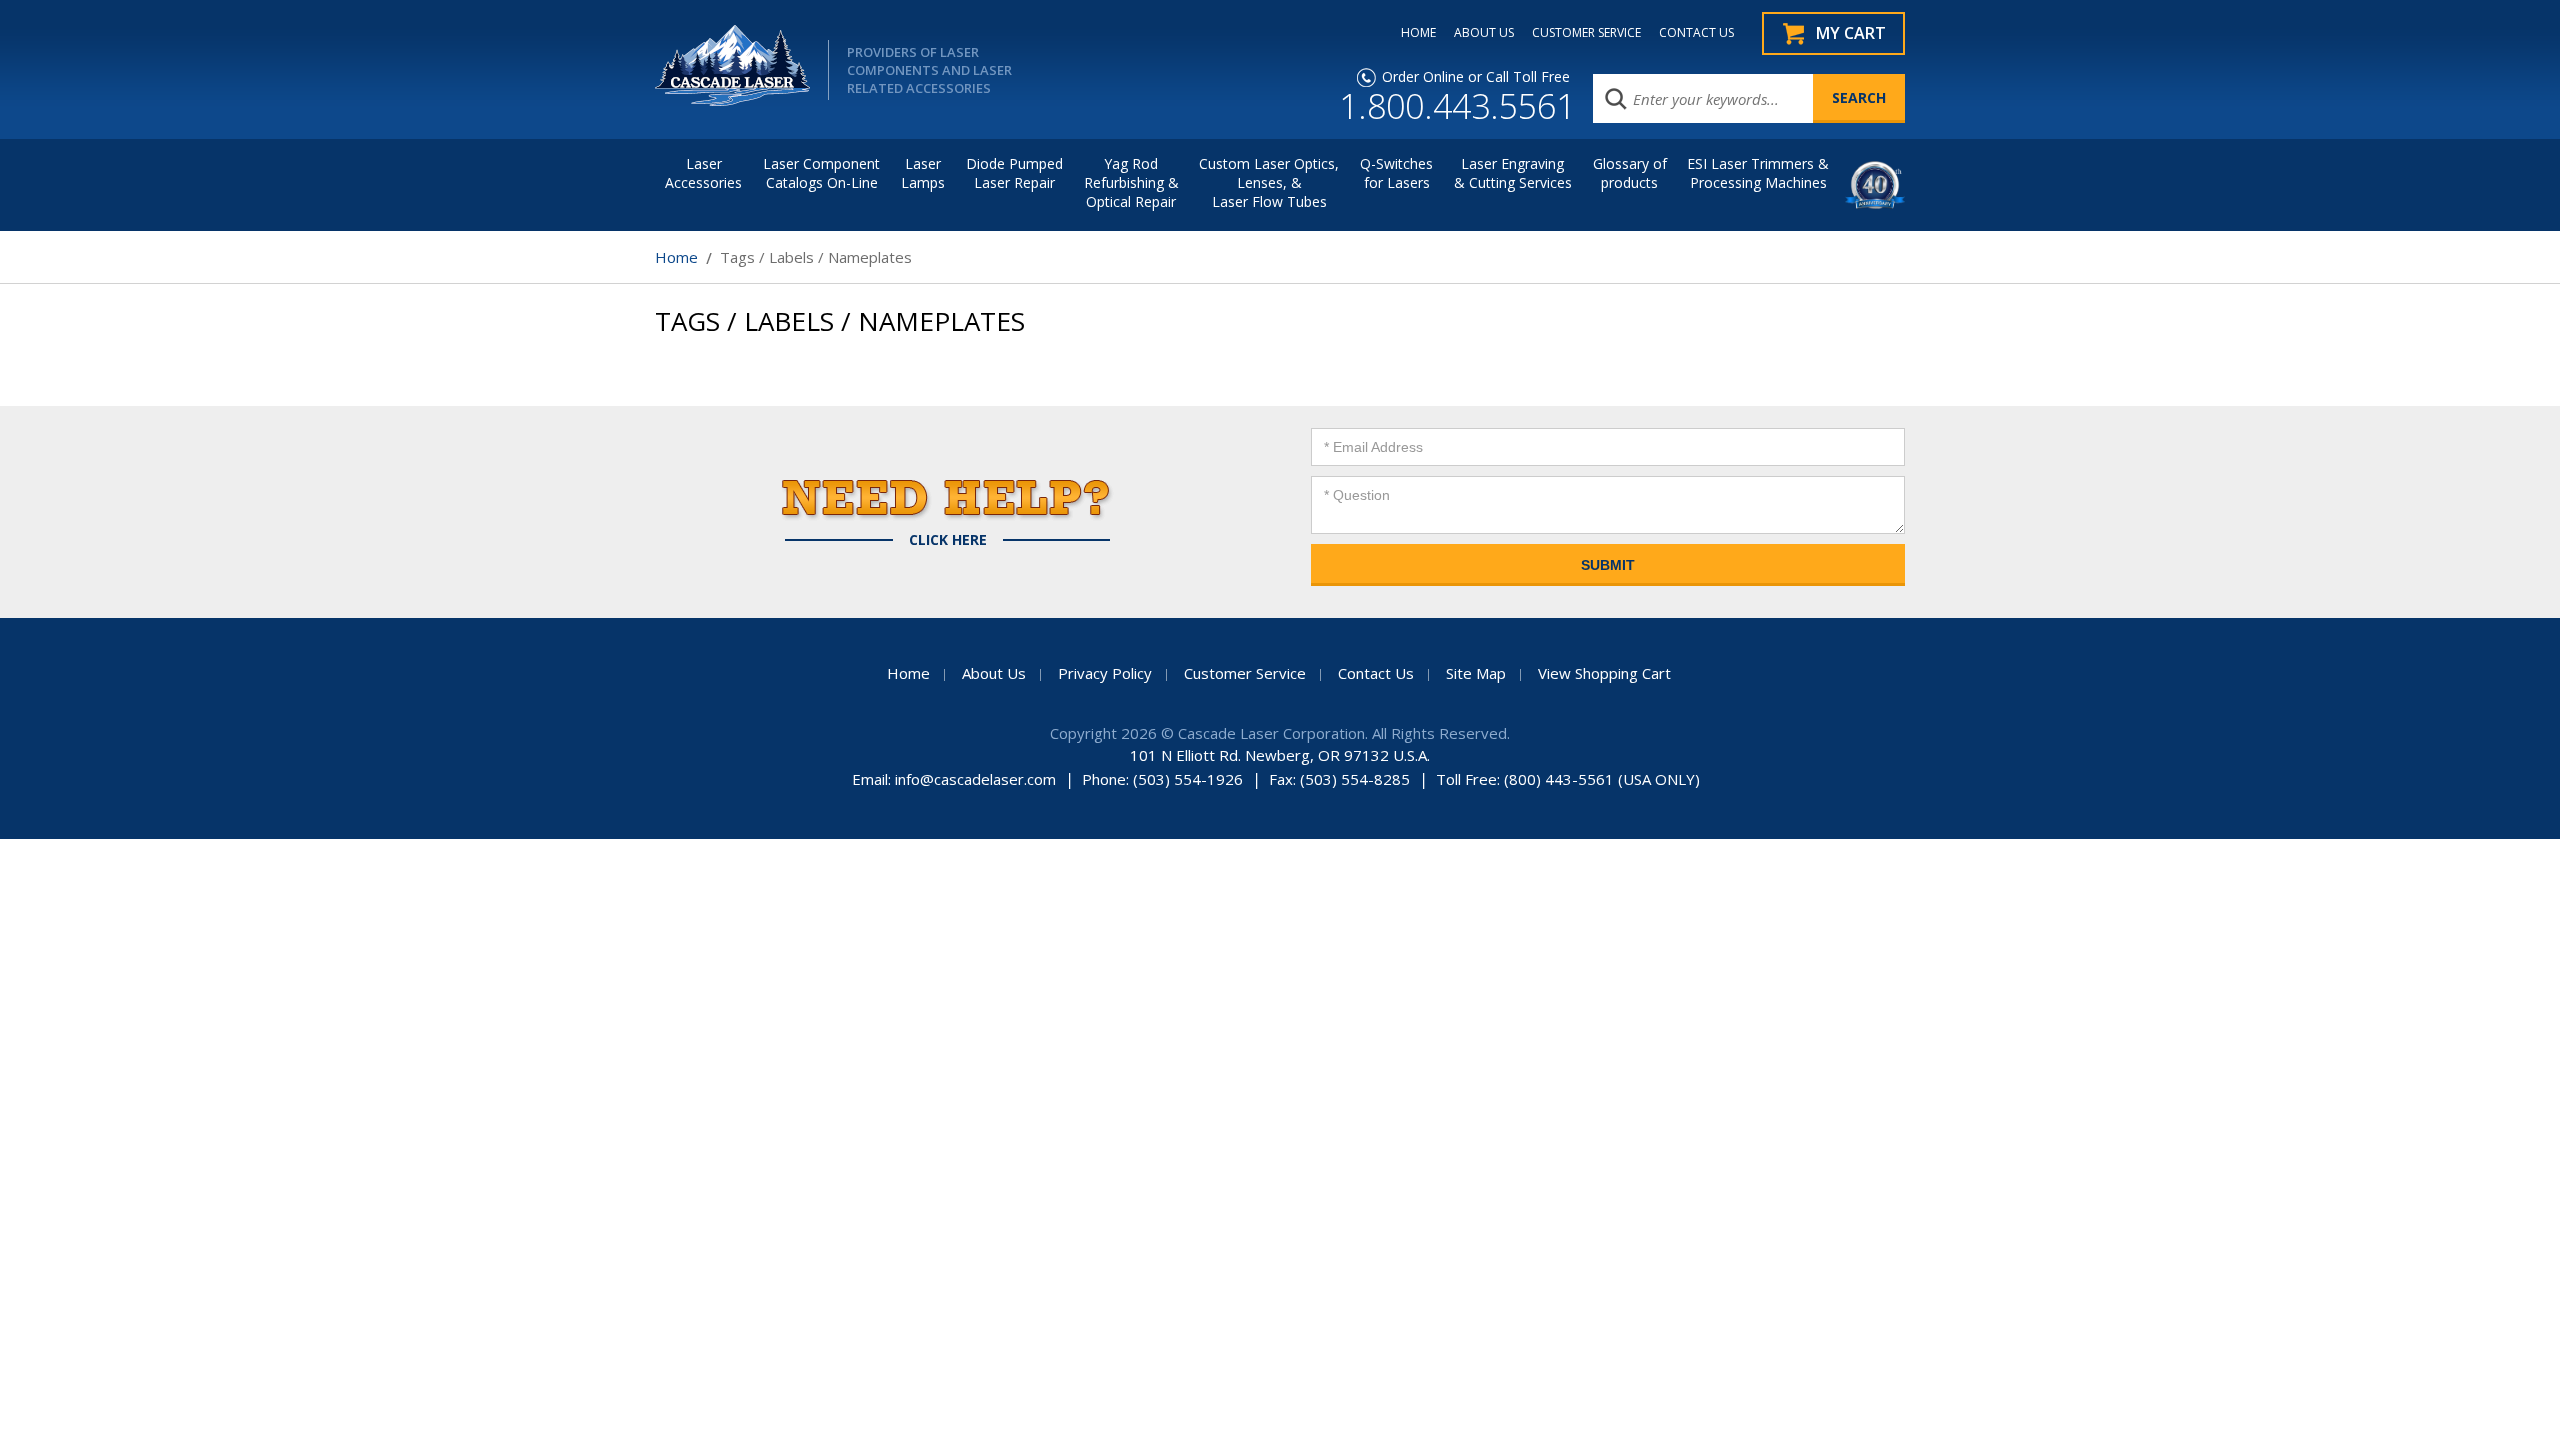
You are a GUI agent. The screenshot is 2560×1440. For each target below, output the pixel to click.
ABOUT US (1484, 33)
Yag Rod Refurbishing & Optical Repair (1131, 182)
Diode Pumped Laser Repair (1014, 173)
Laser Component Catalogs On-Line (821, 173)
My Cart (1851, 33)
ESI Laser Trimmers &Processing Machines (1758, 173)
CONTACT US (1696, 33)
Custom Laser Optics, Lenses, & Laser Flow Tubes (1269, 182)
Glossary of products (1630, 173)
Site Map (1476, 673)
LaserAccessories (703, 173)
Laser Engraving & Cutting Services (1513, 173)
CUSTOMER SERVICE (1586, 33)
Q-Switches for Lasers (1396, 173)
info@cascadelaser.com (975, 779)
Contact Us (1376, 673)
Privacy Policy (1105, 673)
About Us (994, 673)
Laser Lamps (923, 173)
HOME (1418, 33)
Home (676, 257)
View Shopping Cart (1604, 673)
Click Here (948, 540)
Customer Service (1245, 673)
